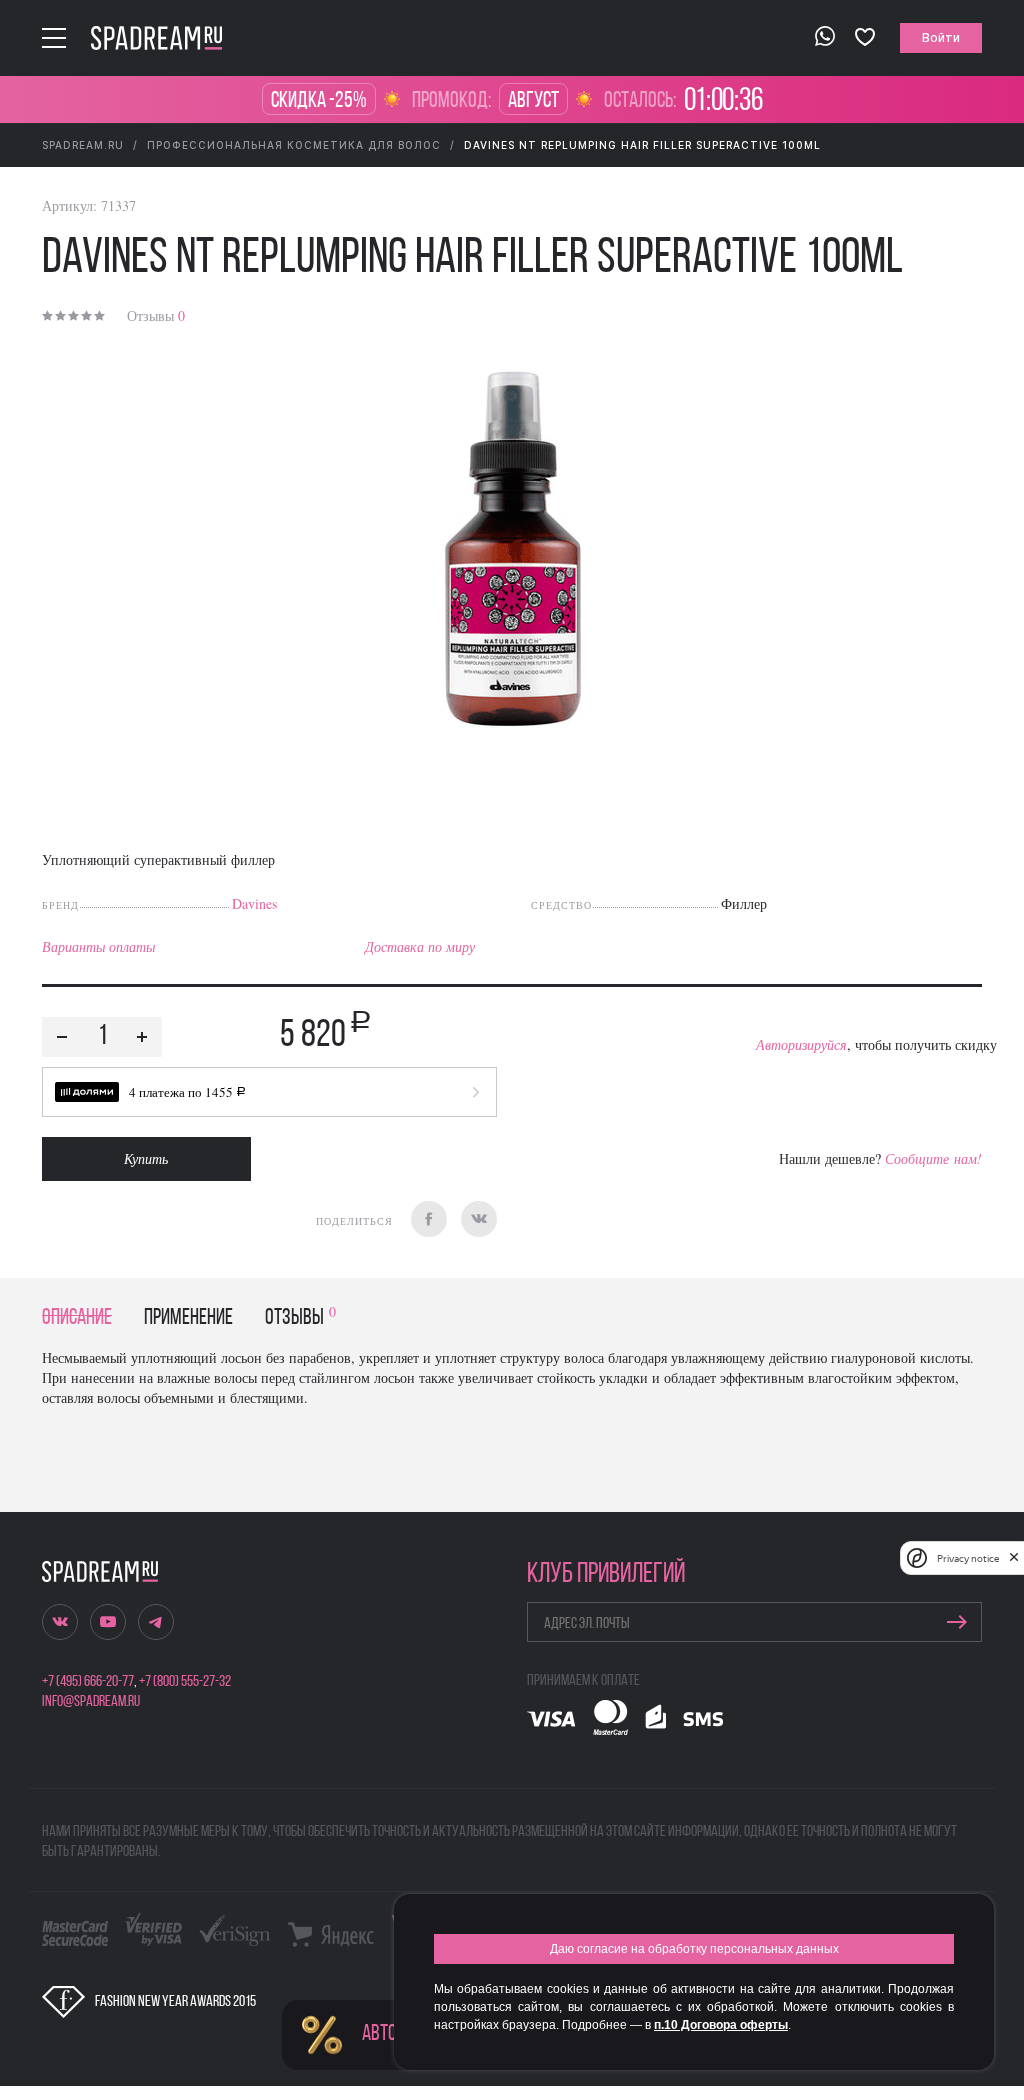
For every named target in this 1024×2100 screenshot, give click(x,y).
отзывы (300, 1318)
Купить (146, 1158)
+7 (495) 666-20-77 (88, 1682)
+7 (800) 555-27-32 (185, 1682)
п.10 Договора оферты (721, 2025)
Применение (188, 1318)
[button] (269, 1092)
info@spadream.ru (91, 1702)
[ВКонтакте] (479, 1219)
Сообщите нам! (933, 1158)
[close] (1014, 1558)
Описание (77, 1318)
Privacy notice (968, 1558)
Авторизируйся (801, 1044)
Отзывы (156, 315)
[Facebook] (429, 1219)
